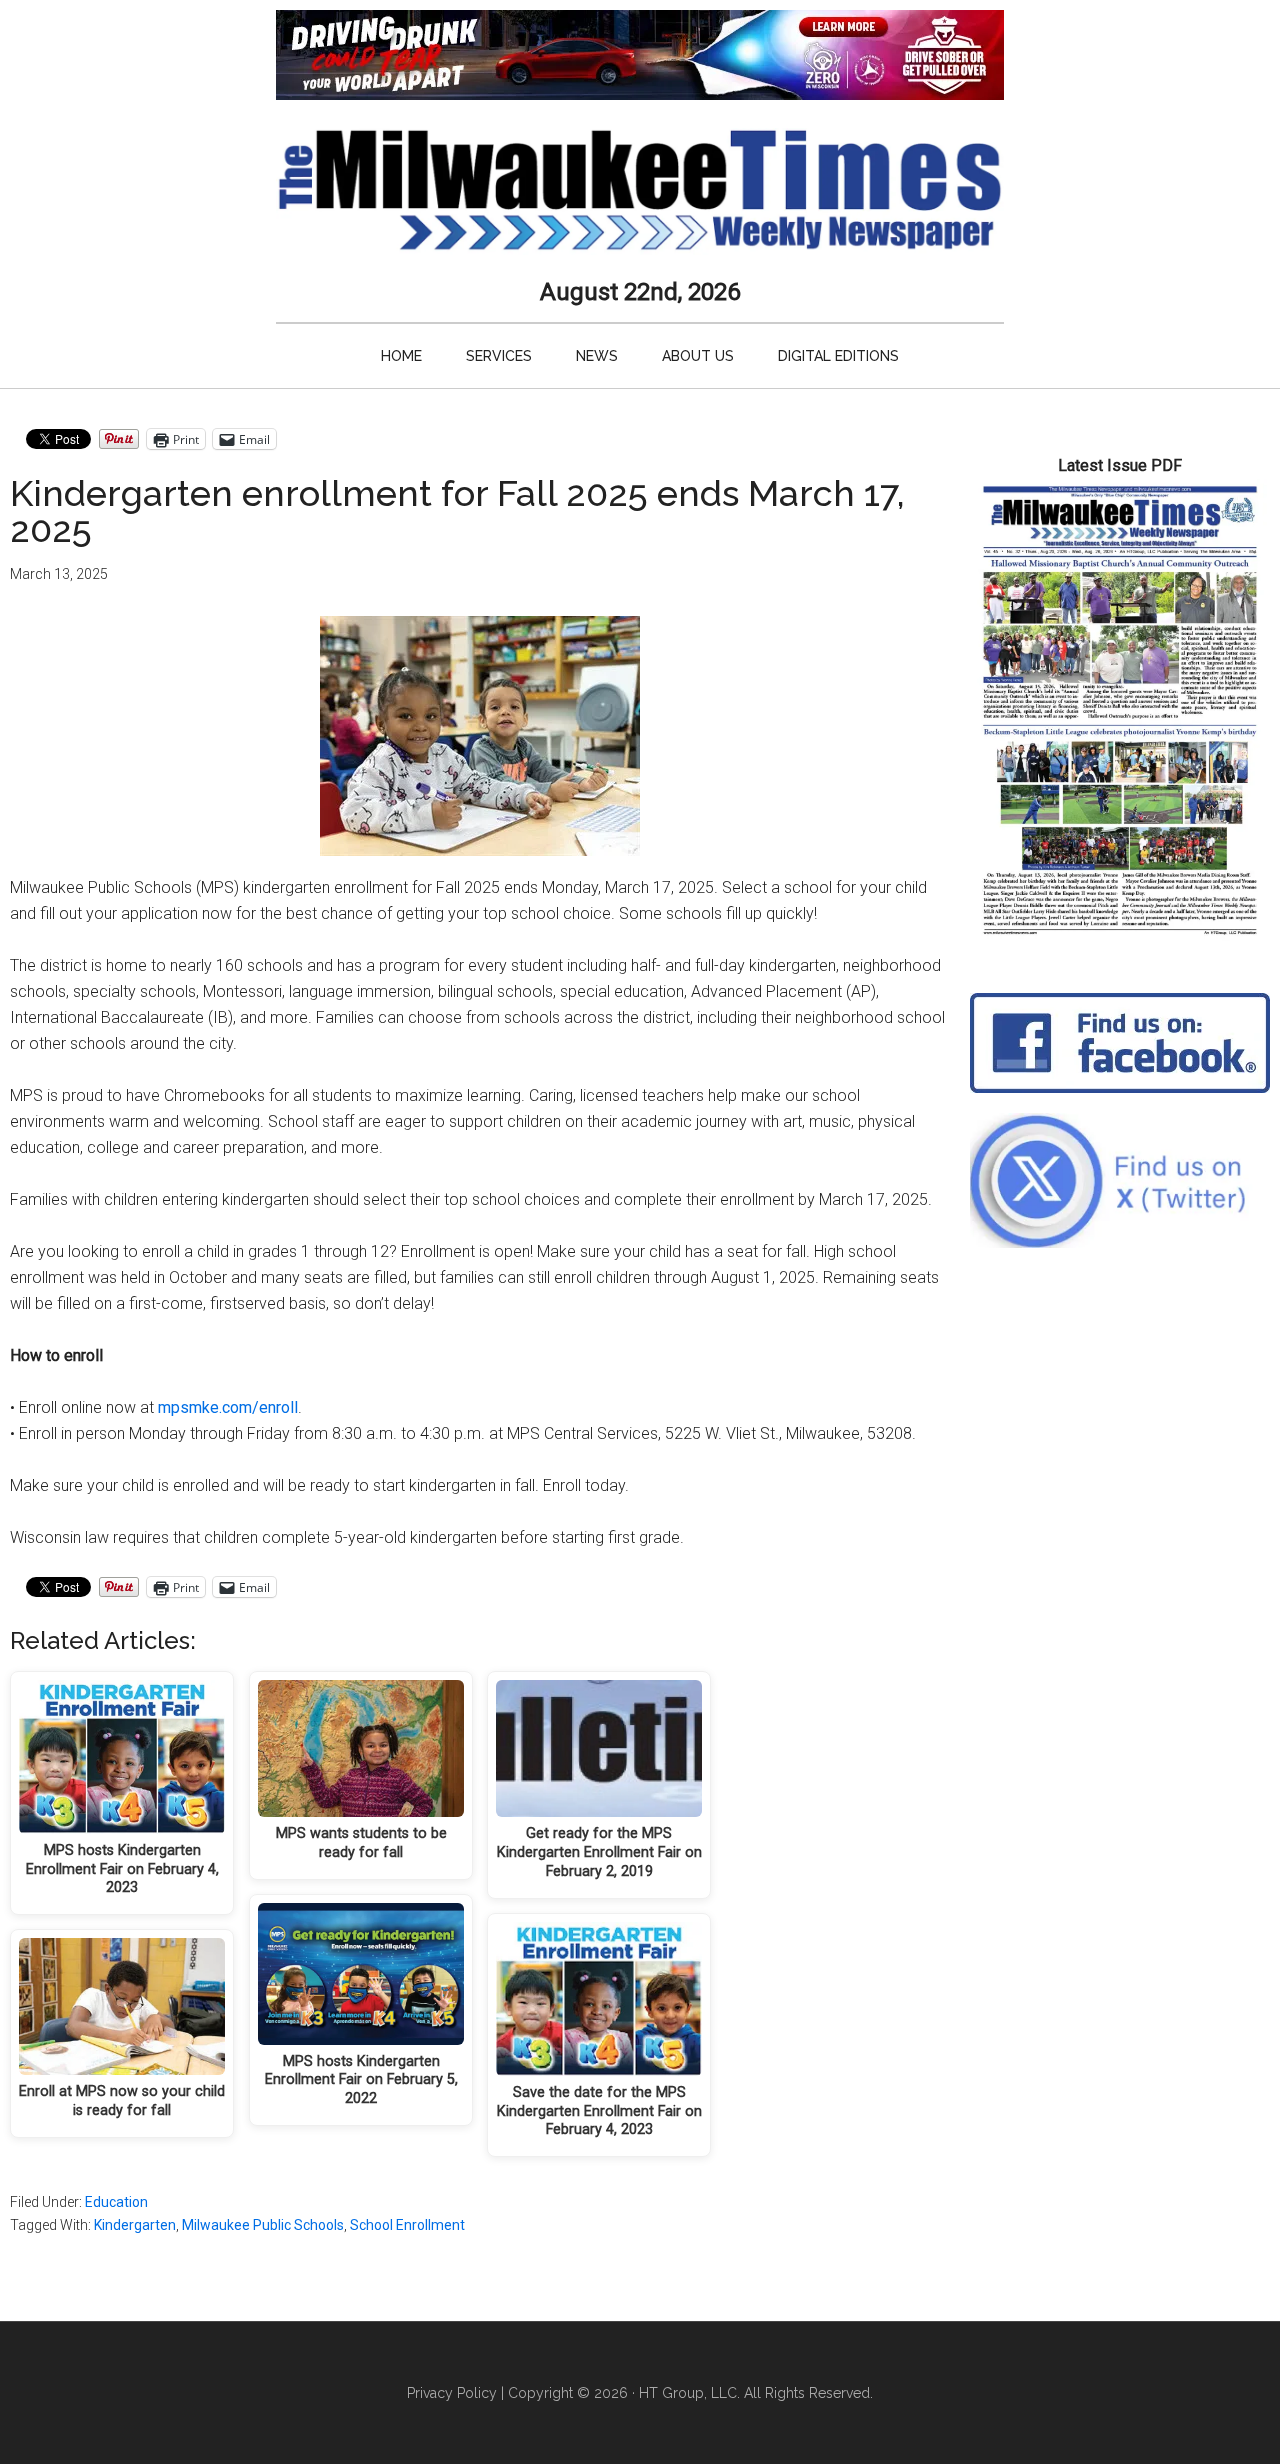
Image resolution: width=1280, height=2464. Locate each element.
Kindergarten (135, 2225)
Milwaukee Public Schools (263, 2225)
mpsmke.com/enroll (228, 1407)
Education (116, 2202)
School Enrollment (407, 2225)
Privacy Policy (452, 2393)
